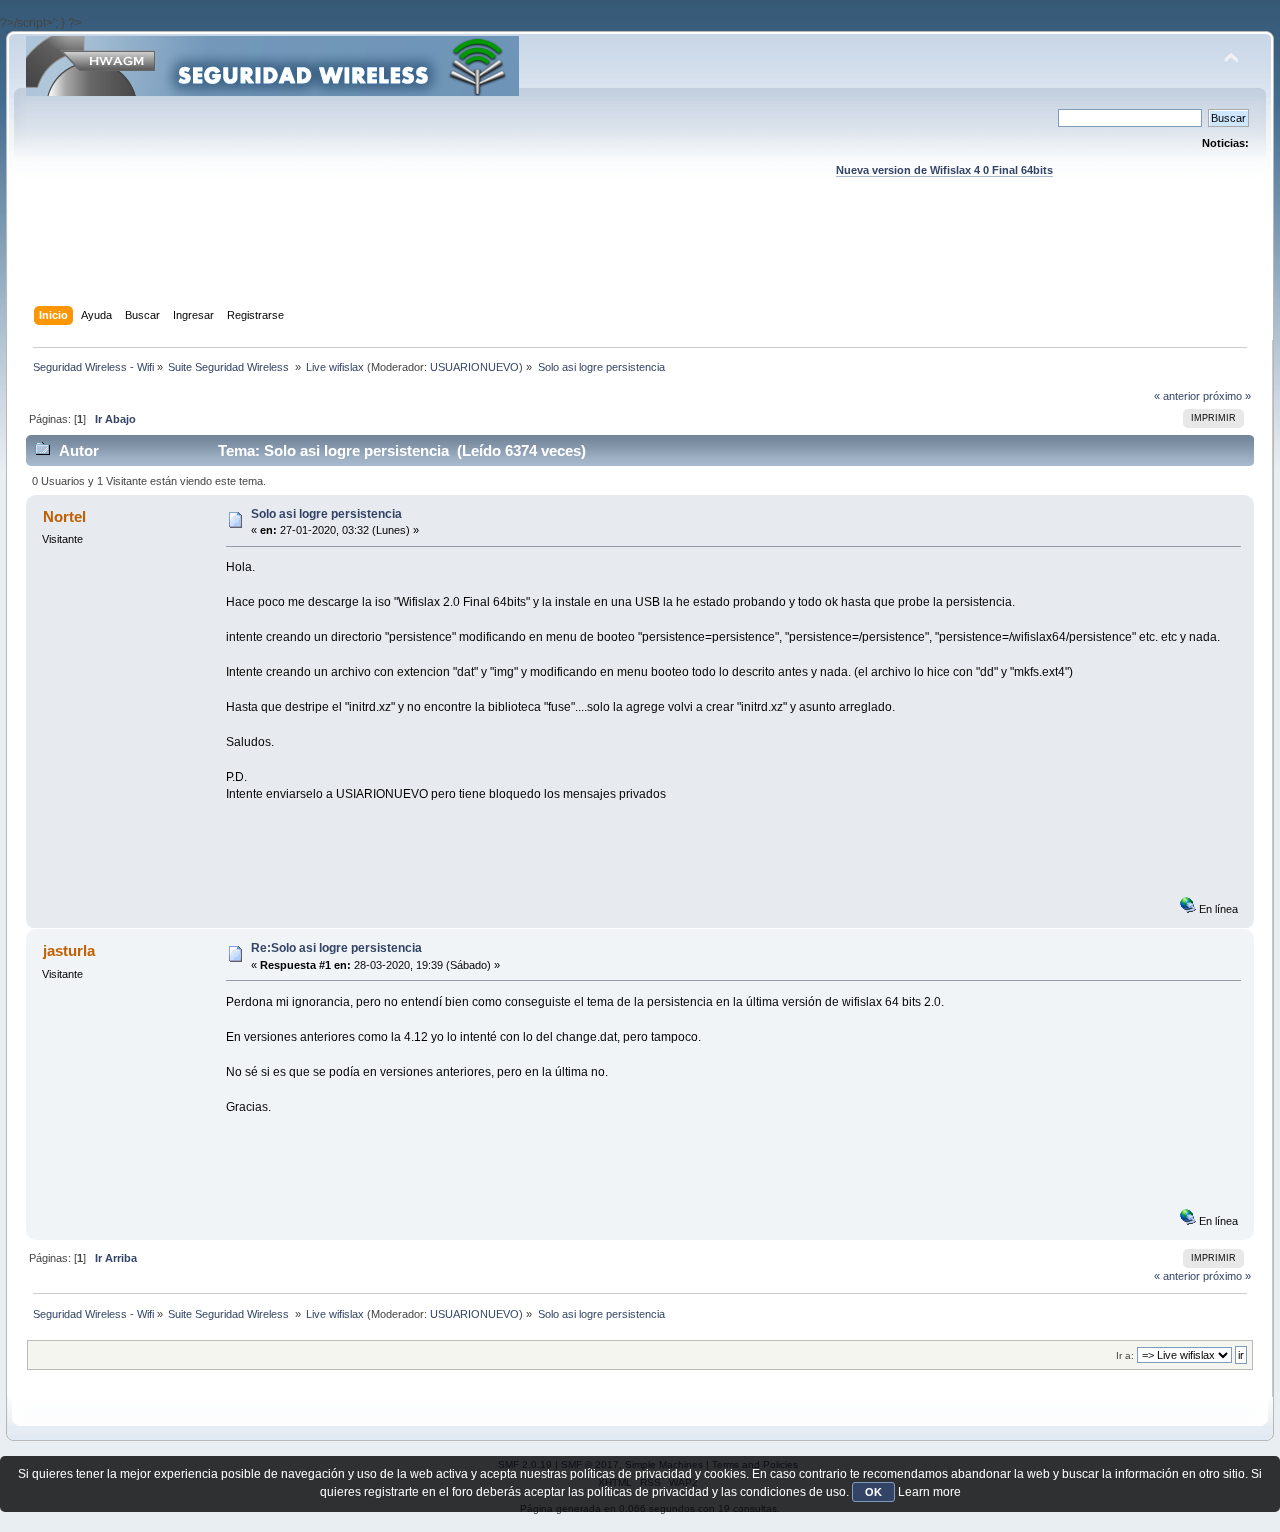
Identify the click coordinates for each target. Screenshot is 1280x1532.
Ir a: (1125, 1355)
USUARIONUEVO (474, 367)
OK (873, 1492)
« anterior (1177, 396)
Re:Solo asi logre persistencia (336, 948)
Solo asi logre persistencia (326, 514)
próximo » (1227, 396)
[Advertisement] (640, 261)
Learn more (929, 1492)
